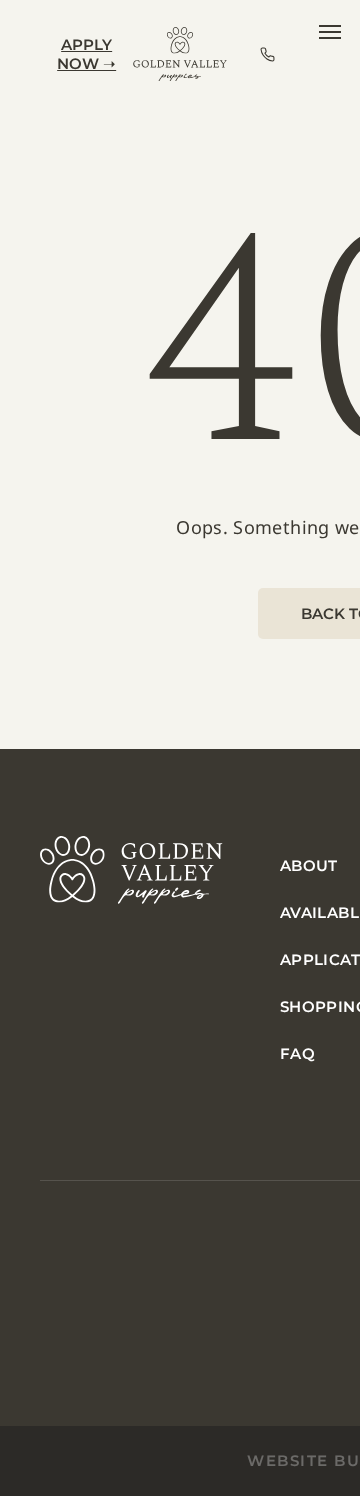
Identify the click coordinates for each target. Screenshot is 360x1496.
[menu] (330, 32)
